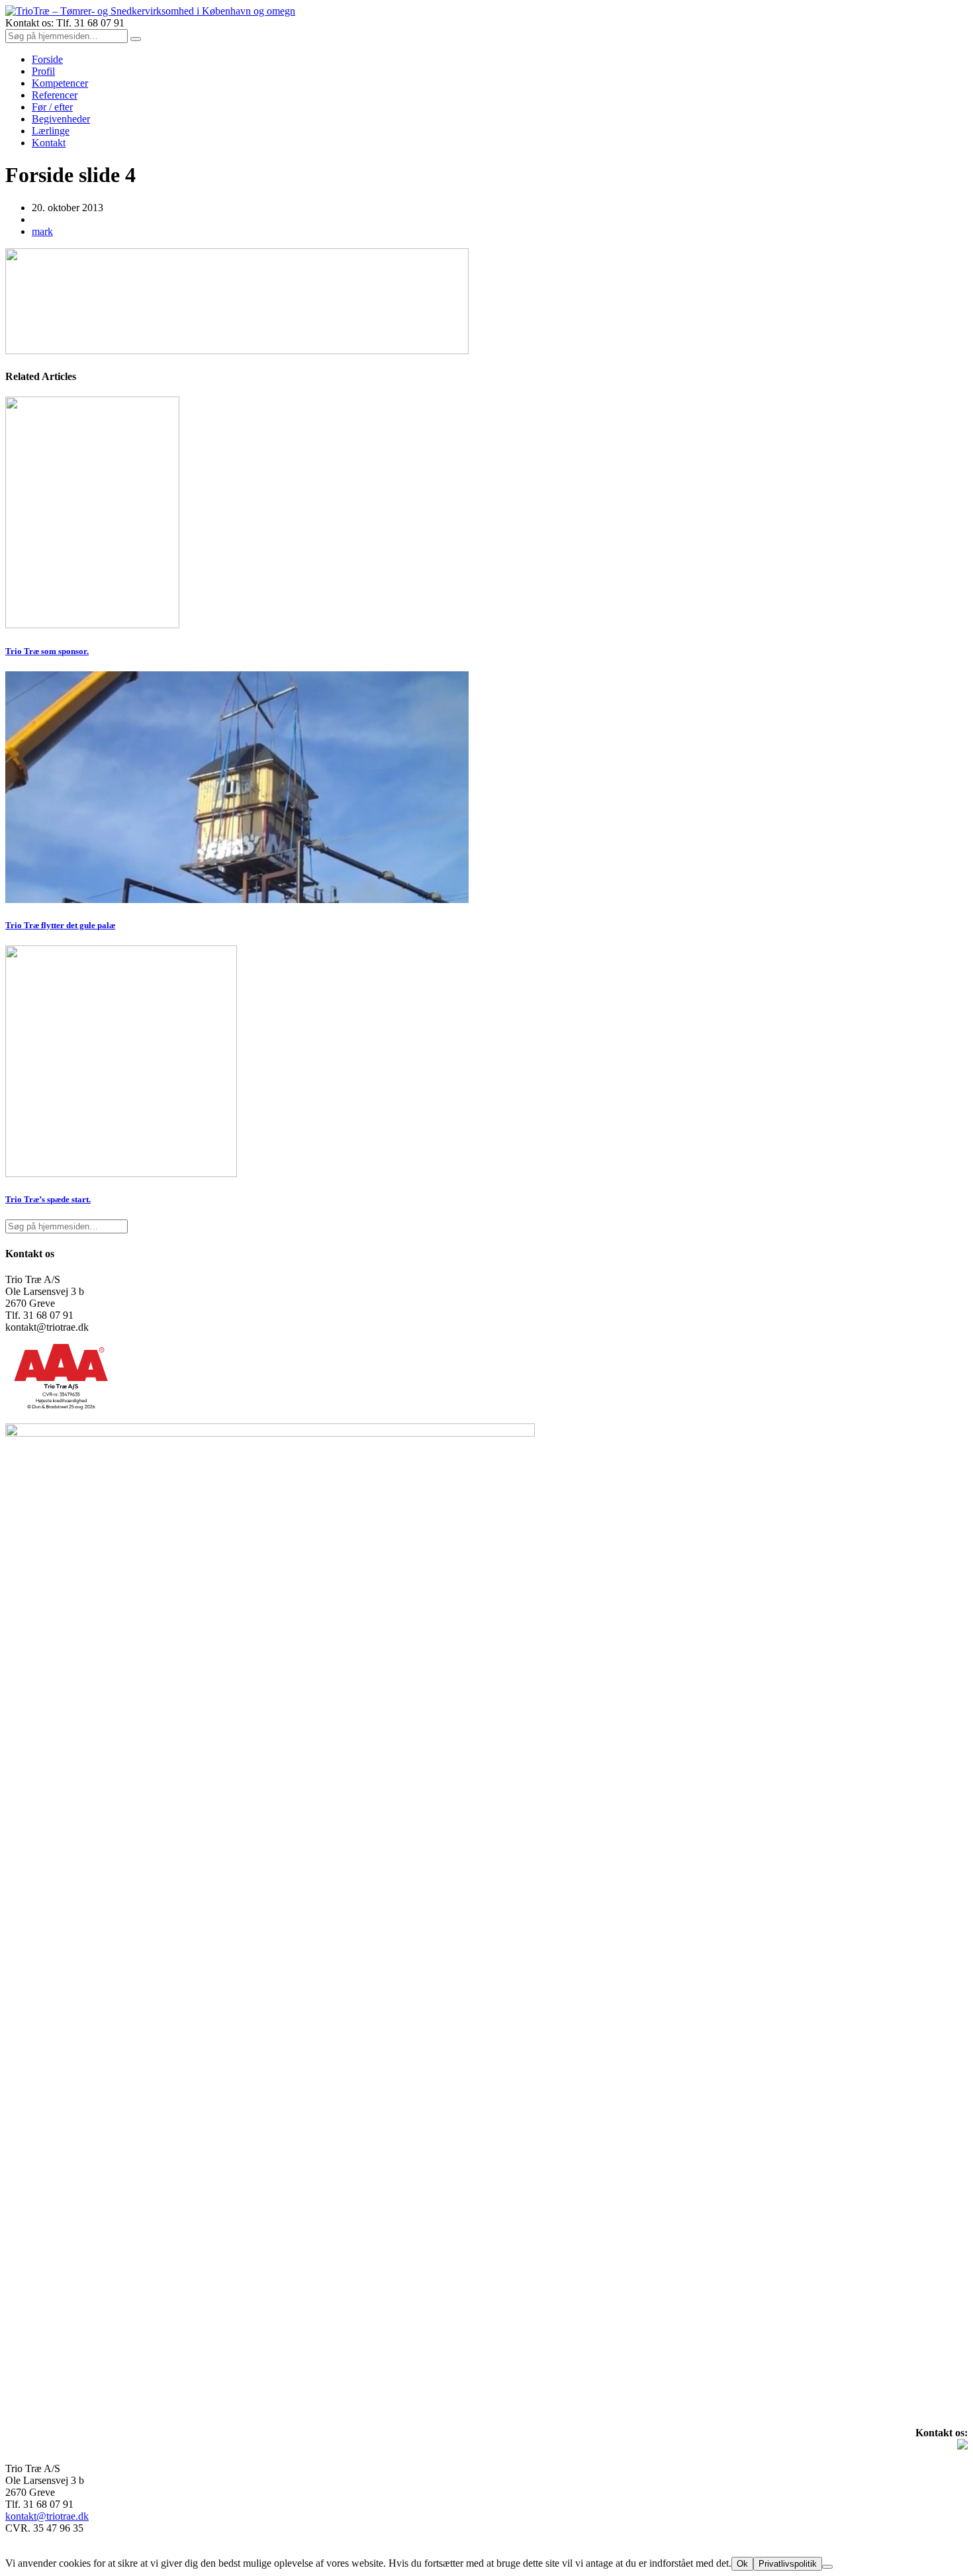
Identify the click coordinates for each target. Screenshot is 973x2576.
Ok (742, 2564)
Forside (47, 59)
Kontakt (49, 143)
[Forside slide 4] (237, 351)
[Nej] (827, 2567)
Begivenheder (61, 119)
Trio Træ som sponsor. (47, 651)
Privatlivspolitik (788, 2564)
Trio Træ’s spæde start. (48, 1199)
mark (42, 231)
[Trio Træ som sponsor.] (92, 625)
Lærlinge (51, 131)
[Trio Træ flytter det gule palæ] (237, 899)
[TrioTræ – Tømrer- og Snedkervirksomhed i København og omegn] (150, 11)
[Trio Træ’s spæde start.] (121, 1173)
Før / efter (52, 107)
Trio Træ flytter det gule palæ (60, 925)
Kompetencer (60, 83)
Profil (43, 71)
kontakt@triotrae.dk (47, 2516)
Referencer (55, 95)
